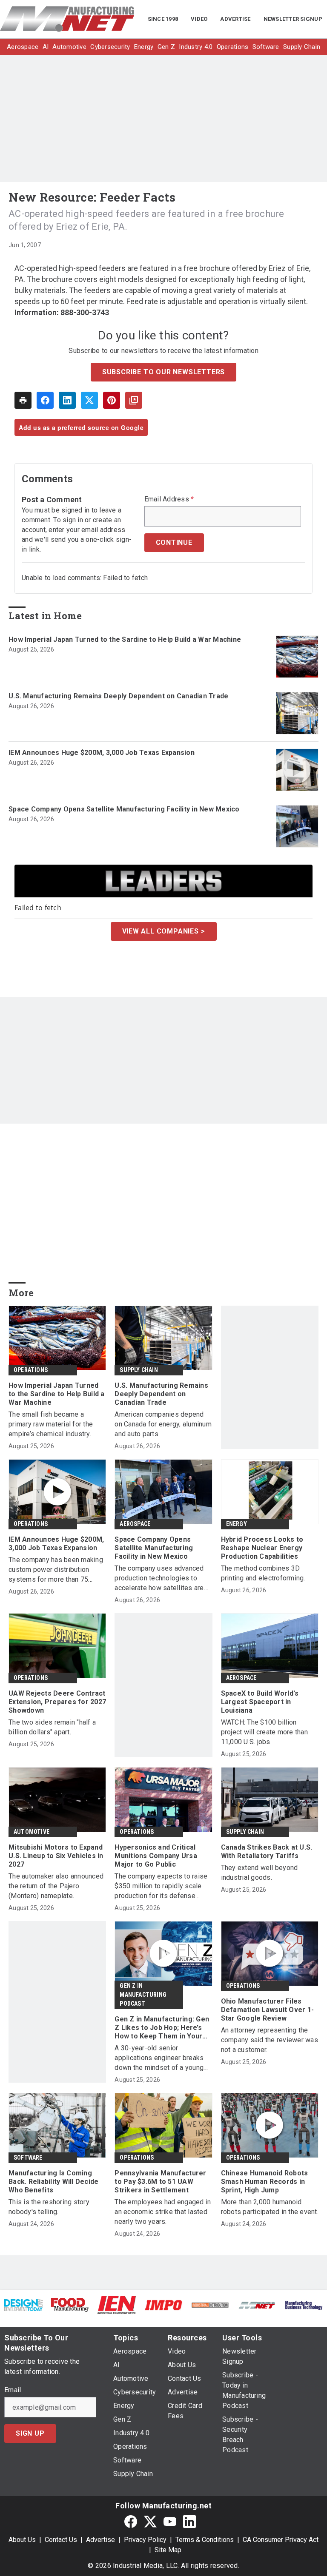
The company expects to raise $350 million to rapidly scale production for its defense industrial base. (161, 1886)
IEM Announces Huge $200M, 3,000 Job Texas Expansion (102, 753)
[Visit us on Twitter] (150, 2521)
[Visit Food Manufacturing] (70, 2304)
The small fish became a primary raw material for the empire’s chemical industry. (51, 1424)
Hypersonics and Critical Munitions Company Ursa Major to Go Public (156, 1856)
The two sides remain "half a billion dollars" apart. (52, 1727)
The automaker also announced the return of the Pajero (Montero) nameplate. (56, 1886)
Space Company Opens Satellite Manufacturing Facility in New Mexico (124, 809)
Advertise (100, 2540)
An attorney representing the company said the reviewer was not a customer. (270, 2040)
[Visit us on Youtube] (170, 2521)
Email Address (169, 499)
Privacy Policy (145, 2540)
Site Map (168, 2550)
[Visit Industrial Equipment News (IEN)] (117, 2304)
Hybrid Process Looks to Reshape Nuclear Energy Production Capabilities (262, 1548)
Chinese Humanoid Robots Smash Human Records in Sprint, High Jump (265, 2182)
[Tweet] (89, 400)
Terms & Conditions (205, 2540)
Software (28, 2158)
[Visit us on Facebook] (131, 2521)
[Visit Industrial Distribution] (210, 2305)
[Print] (23, 400)
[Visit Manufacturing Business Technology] (304, 2305)
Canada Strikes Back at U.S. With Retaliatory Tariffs (267, 1852)
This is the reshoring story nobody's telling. (49, 2207)
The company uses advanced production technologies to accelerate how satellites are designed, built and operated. (159, 1578)
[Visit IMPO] (163, 2305)
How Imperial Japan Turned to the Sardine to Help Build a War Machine (125, 639)
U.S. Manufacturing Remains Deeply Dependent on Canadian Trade (118, 696)
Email (13, 2390)
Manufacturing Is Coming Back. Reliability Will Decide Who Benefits (53, 2182)
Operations (31, 1370)
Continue (174, 542)
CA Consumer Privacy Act (281, 2540)
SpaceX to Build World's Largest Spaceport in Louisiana (260, 1702)
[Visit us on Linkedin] (189, 2521)
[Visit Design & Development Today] (23, 2305)
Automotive (32, 1832)
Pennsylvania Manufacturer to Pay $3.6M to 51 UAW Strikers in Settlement (160, 2182)
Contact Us (61, 2540)
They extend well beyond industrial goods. (260, 1873)
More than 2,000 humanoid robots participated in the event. (270, 2207)
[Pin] (112, 400)
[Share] (45, 400)
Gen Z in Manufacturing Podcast (143, 1995)
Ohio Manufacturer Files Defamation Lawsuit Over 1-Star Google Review (268, 2010)
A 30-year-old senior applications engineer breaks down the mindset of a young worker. (159, 2058)
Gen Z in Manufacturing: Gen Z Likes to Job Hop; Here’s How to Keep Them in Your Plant (162, 2028)
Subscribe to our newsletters (163, 372)
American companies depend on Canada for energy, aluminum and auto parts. (163, 1424)
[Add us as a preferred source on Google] (134, 400)
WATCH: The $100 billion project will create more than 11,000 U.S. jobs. (264, 1732)
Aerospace (135, 1524)
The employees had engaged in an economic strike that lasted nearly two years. (163, 2212)
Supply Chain (139, 1370)
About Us (22, 2540)
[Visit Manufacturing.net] (257, 2305)
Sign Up (30, 2433)
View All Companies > (164, 931)
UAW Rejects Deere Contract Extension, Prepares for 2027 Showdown (57, 1702)
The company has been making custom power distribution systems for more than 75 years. (56, 1570)
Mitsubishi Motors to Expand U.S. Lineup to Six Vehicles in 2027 (56, 1856)
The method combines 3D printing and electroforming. (263, 1573)
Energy (237, 1524)
